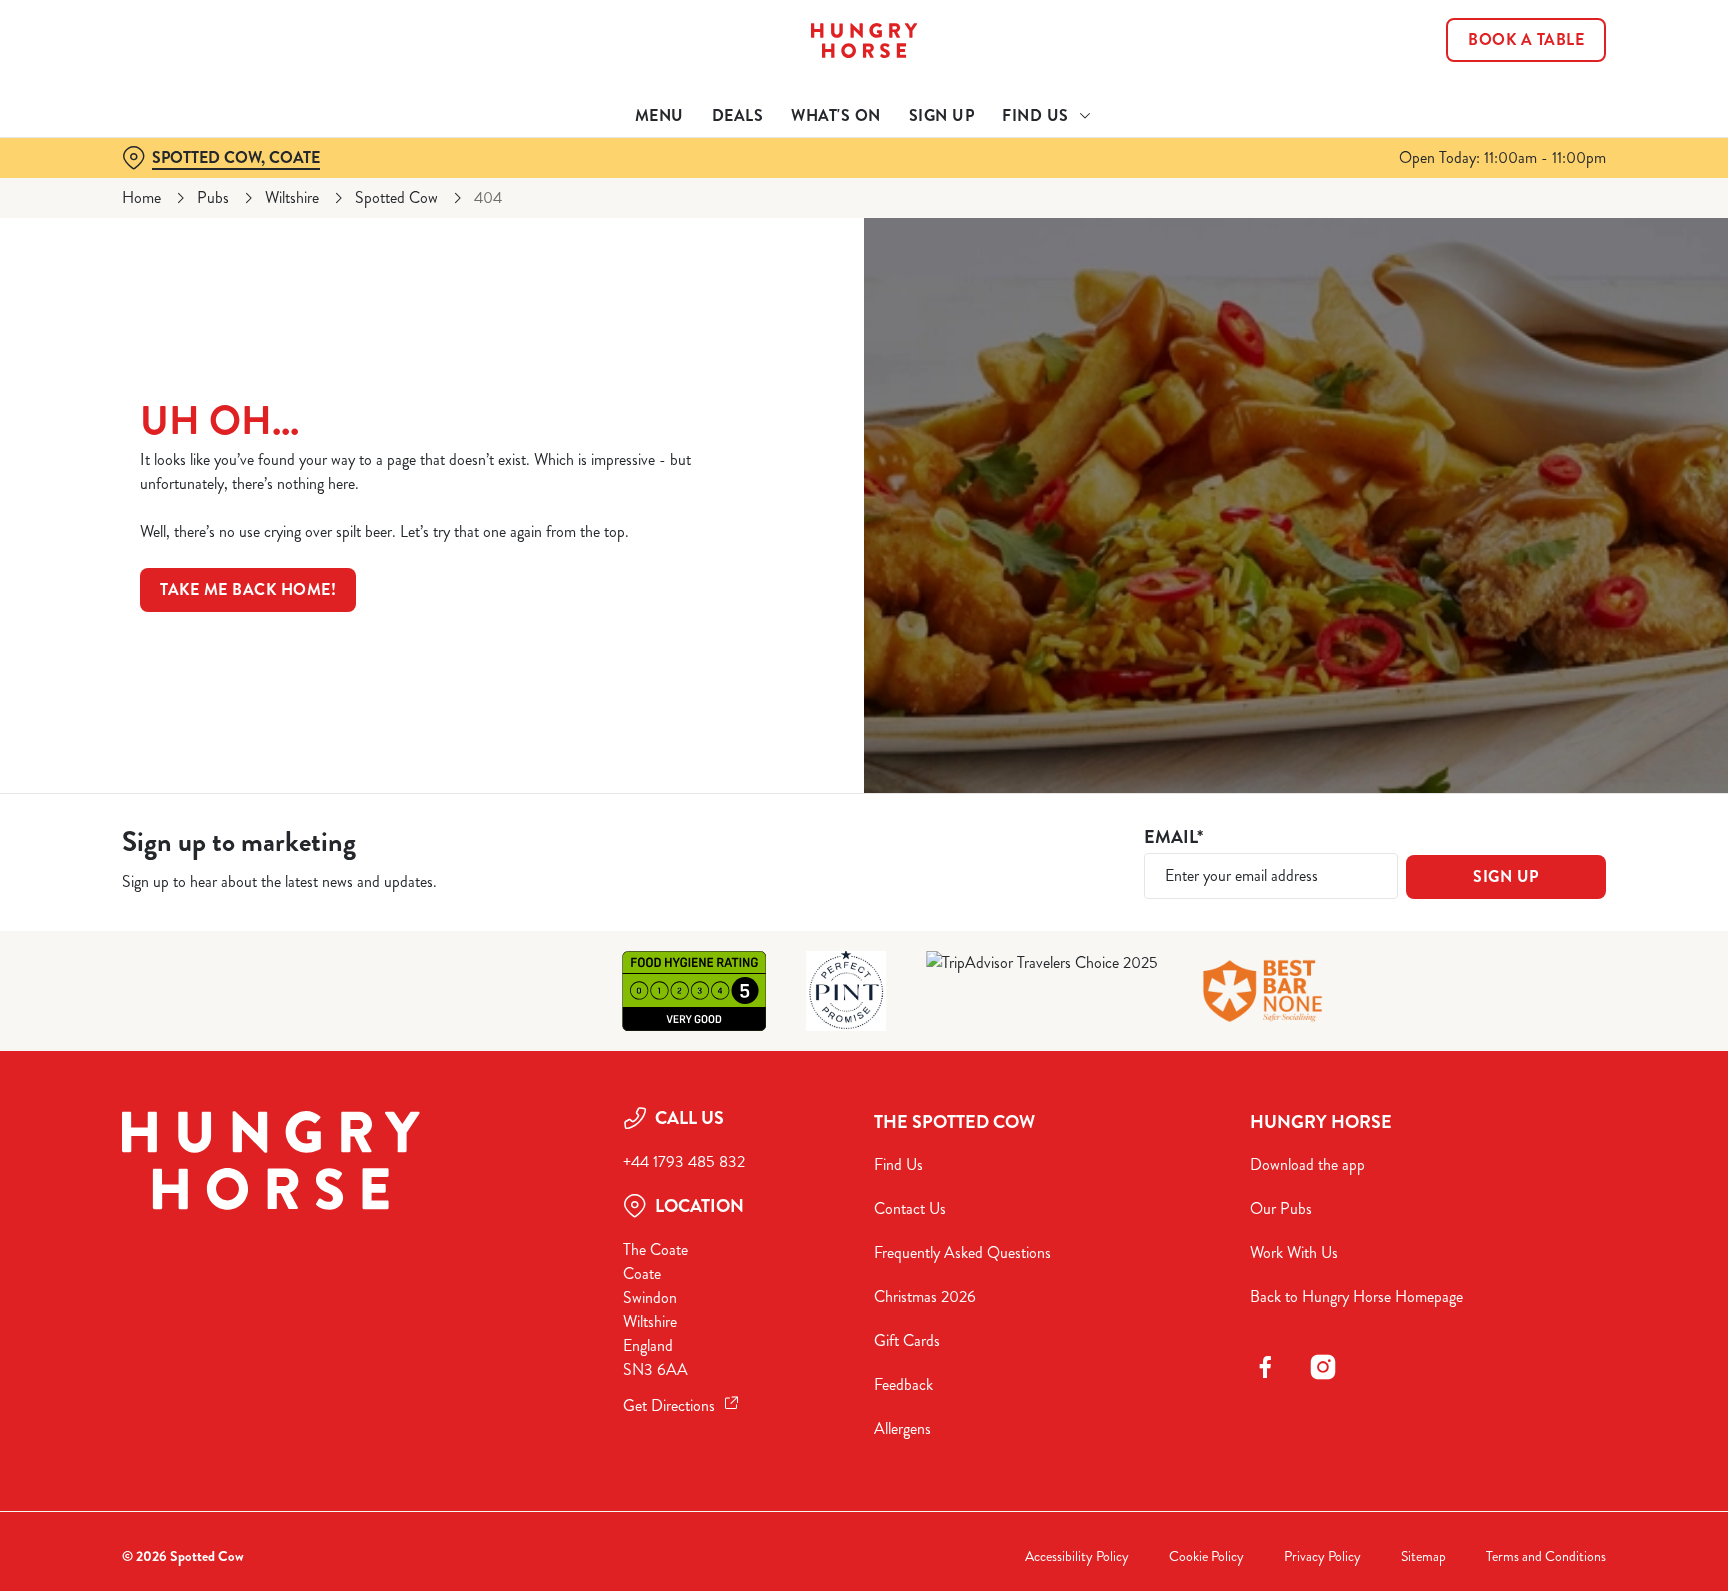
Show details (1081, 185)
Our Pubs (1281, 1208)
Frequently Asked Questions (962, 1252)
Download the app (1307, 1164)
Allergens (902, 1428)
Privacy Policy (1322, 1556)
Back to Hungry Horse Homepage (1356, 1296)
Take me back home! (248, 589)
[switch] (614, 185)
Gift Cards (907, 1340)
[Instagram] (1323, 1367)
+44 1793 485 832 (684, 1161)
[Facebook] (1265, 1367)
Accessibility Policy (1077, 1556)
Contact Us (910, 1208)
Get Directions (669, 1405)
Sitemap (1423, 1556)
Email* (1173, 837)
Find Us (898, 1164)
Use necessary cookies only (1521, 118)
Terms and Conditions (1546, 1556)
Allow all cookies (1521, 52)
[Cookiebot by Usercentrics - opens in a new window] (169, 186)
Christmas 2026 (925, 1296)
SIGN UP (1506, 876)
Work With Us (1294, 1252)
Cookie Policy (1206, 1556)
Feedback (903, 1384)
